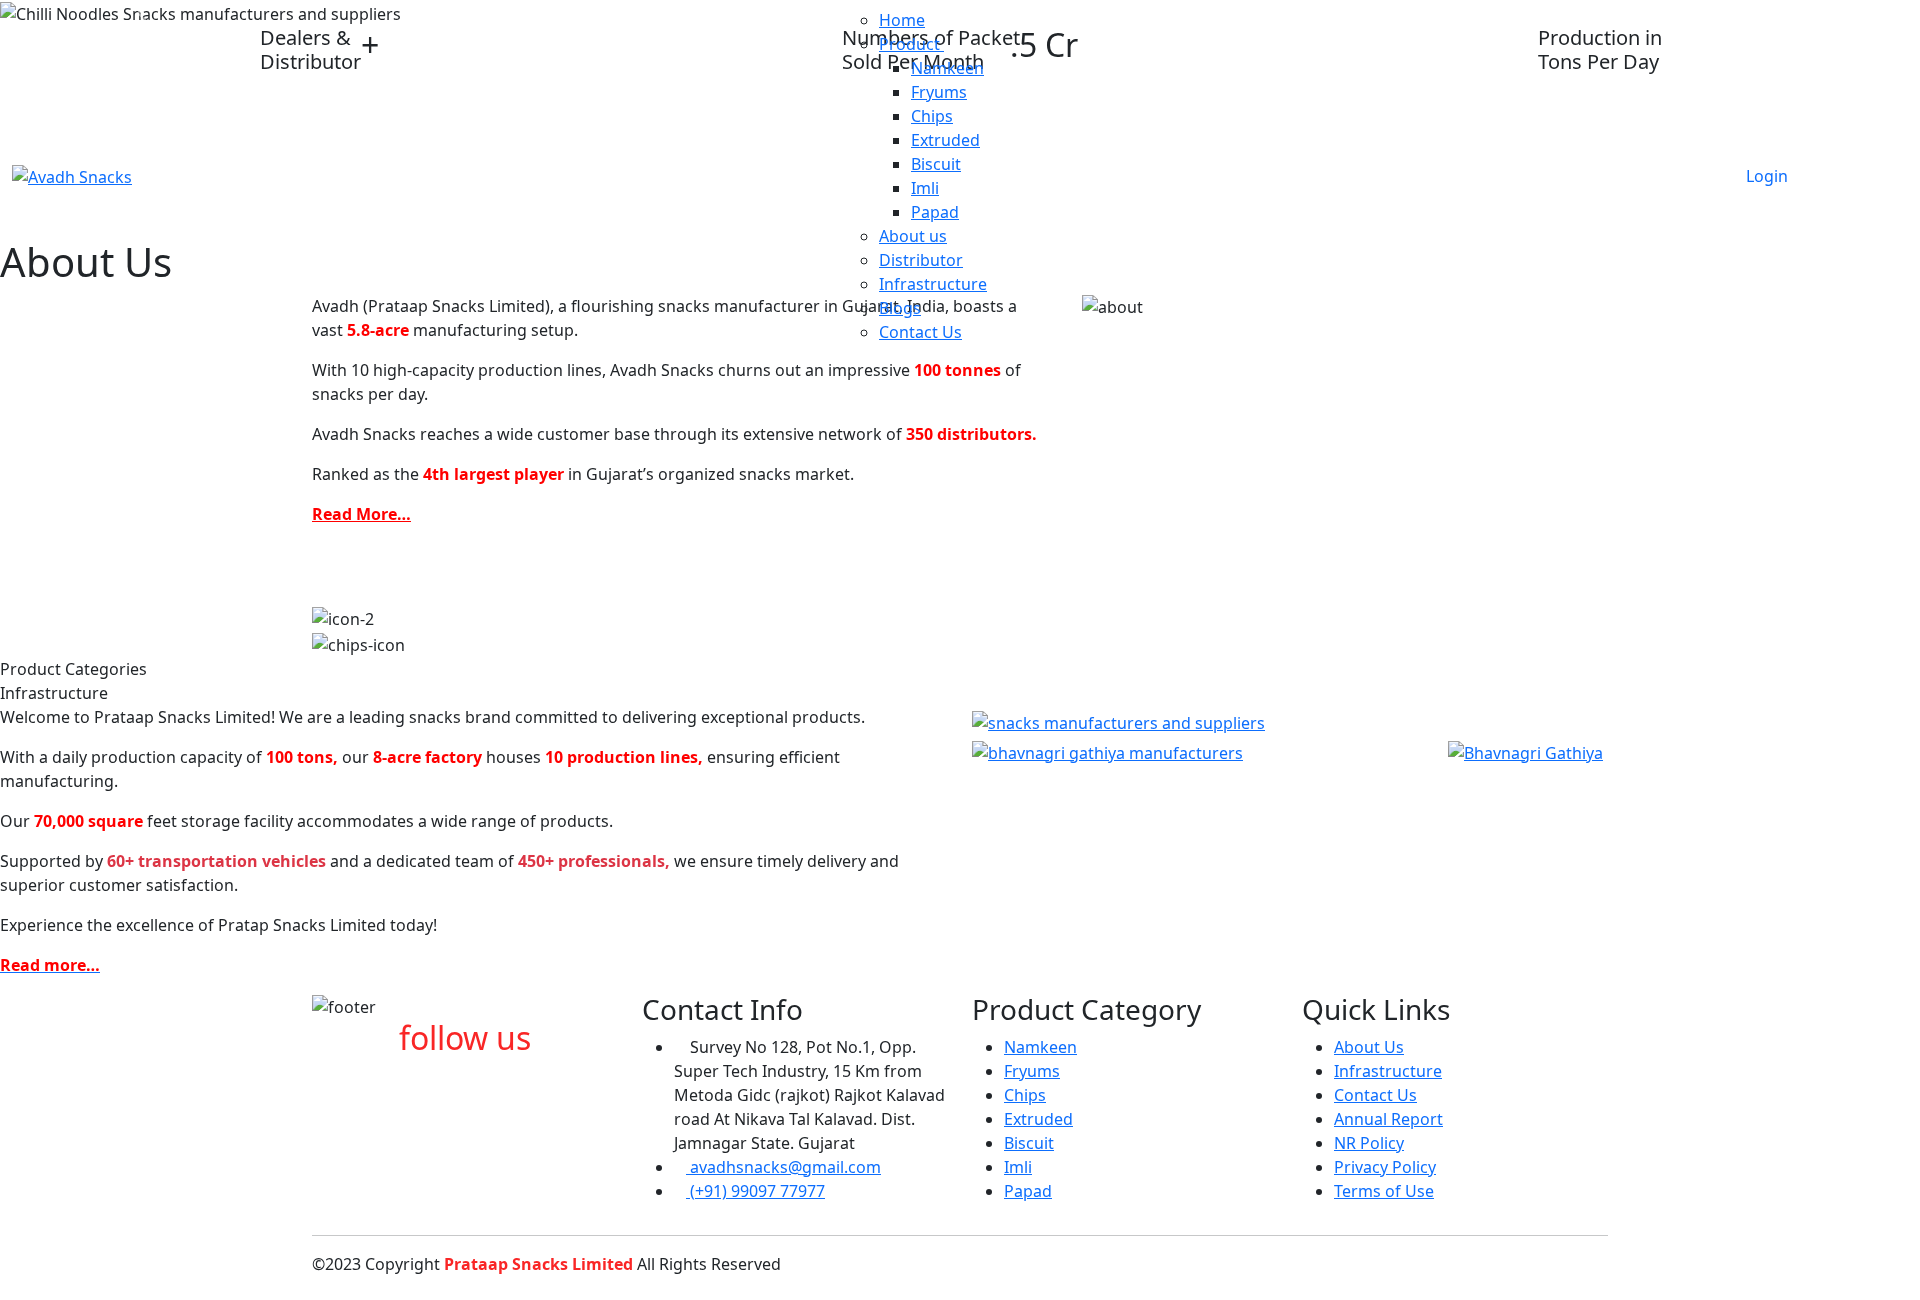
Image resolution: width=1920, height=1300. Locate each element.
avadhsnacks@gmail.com (783, 1167)
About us (913, 236)
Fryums (939, 92)
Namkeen (947, 68)
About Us (1369, 1047)
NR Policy (1369, 1143)
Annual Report (1388, 1119)
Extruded (945, 140)
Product (911, 44)
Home (902, 20)
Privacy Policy (1385, 1167)
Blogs (900, 308)
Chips (932, 116)
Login (1767, 176)
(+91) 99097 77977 (755, 1191)
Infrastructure (933, 284)
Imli (925, 188)
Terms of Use (1384, 1191)
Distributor (921, 260)
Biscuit (936, 164)
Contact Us (920, 332)
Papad (935, 212)
